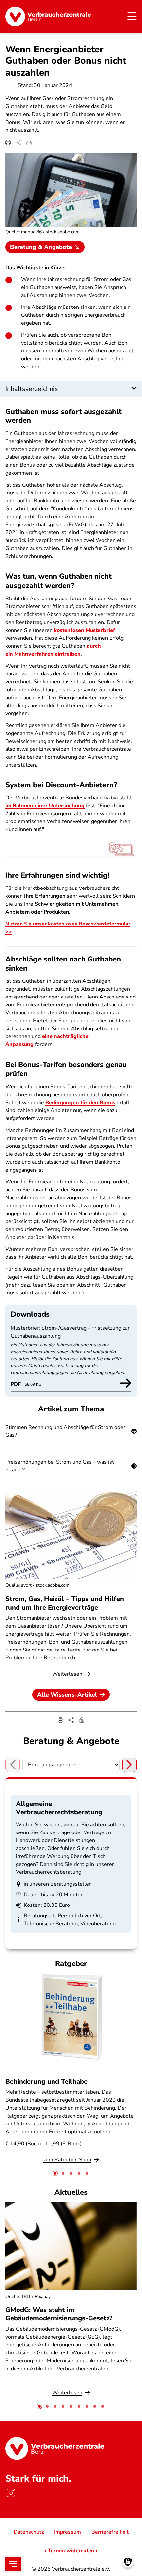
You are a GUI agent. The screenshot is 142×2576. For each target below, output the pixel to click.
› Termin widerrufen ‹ (71, 2551)
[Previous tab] (13, 1765)
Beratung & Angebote (41, 247)
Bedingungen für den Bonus (80, 1103)
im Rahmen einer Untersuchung (45, 806)
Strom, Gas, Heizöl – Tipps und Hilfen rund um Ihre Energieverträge (65, 1603)
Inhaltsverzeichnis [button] (32, 389)
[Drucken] (8, 142)
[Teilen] (18, 142)
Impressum (68, 2532)
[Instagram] (11, 2493)
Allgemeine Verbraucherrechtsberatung (59, 1808)
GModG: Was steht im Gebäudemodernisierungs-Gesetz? (59, 2314)
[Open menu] (13, 2564)
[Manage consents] (128, 2562)
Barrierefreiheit (110, 2532)
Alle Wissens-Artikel (67, 1695)
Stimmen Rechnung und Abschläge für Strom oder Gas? (65, 1431)
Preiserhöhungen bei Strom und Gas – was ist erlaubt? (60, 1466)
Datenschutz (29, 2532)
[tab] (55, 2173)
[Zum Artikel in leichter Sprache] (29, 142)
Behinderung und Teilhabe (46, 2081)
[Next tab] (129, 1765)
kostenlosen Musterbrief (84, 630)
